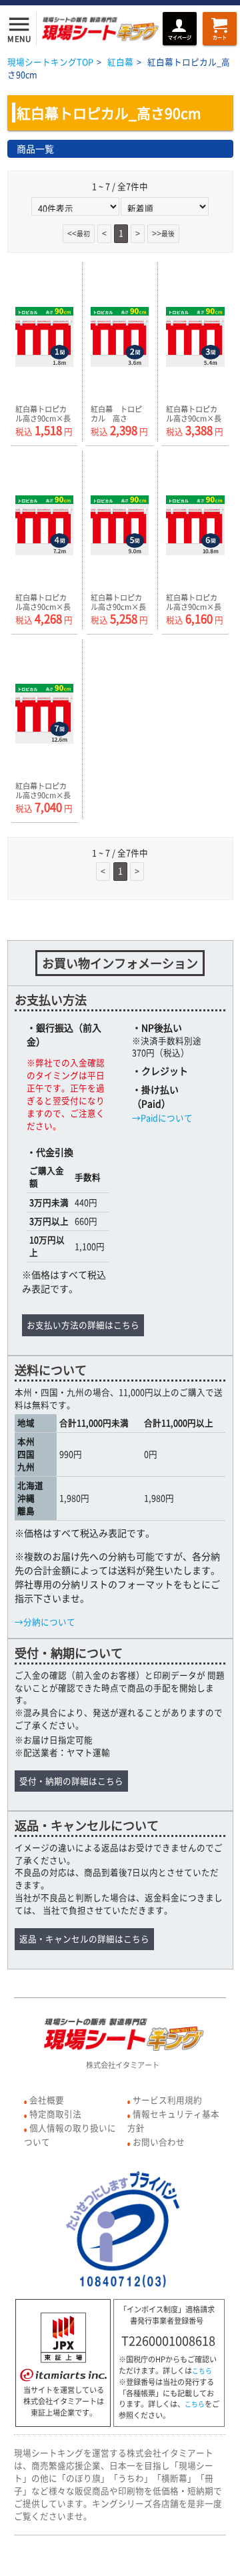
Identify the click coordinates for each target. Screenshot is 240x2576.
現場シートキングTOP (50, 62)
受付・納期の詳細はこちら (71, 1781)
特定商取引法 (55, 2114)
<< (79, 233)
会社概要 (47, 2100)
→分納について (45, 1622)
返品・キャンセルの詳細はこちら (84, 1938)
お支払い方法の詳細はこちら (83, 1325)
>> (163, 233)
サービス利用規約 (167, 2100)
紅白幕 (120, 62)
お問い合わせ (159, 2142)
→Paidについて (162, 1118)
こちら (202, 2371)
